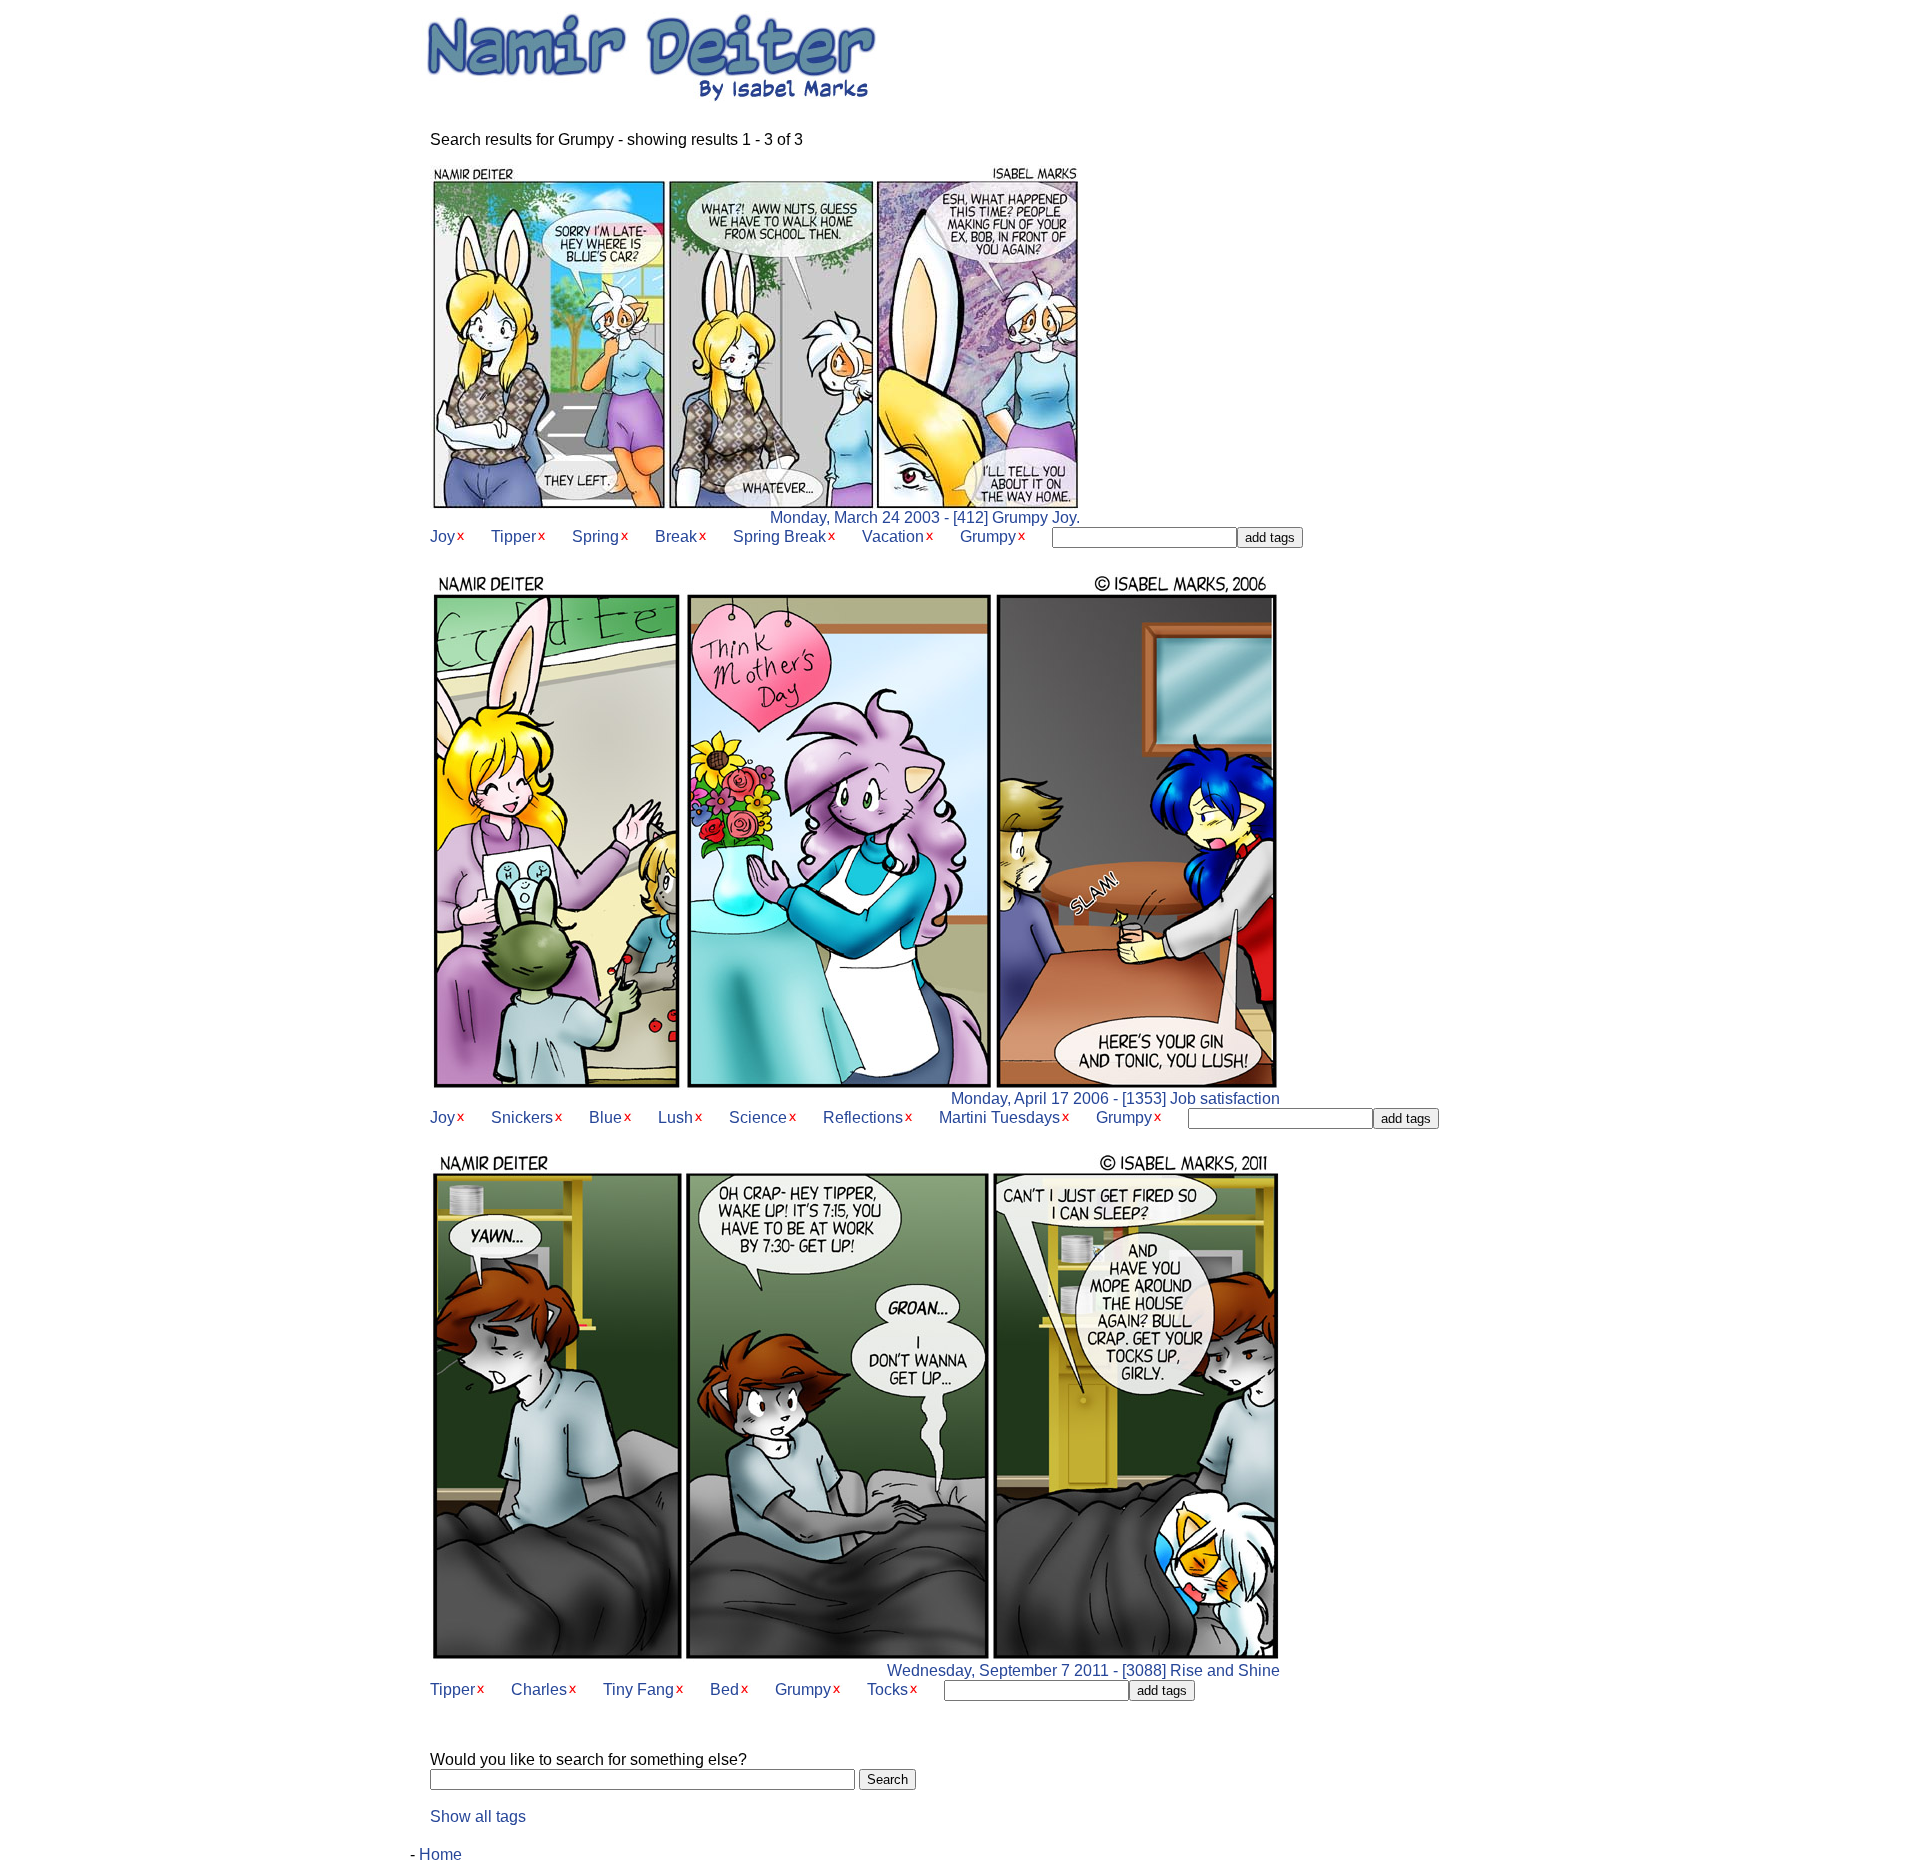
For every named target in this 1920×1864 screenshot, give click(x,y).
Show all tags (478, 1816)
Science (758, 1117)
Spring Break (779, 536)
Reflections (863, 1117)
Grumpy (988, 536)
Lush (675, 1117)
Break (676, 536)
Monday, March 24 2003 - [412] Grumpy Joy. (925, 517)
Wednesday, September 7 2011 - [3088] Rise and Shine (1083, 1670)
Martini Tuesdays (999, 1117)
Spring (595, 536)
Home (440, 1854)
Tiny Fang (638, 1689)
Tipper (513, 536)
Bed (724, 1689)
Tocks (887, 1689)
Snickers (522, 1117)
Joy (442, 536)
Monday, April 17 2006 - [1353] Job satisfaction (1115, 1098)
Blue (605, 1117)
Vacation (893, 536)
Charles (539, 1689)
